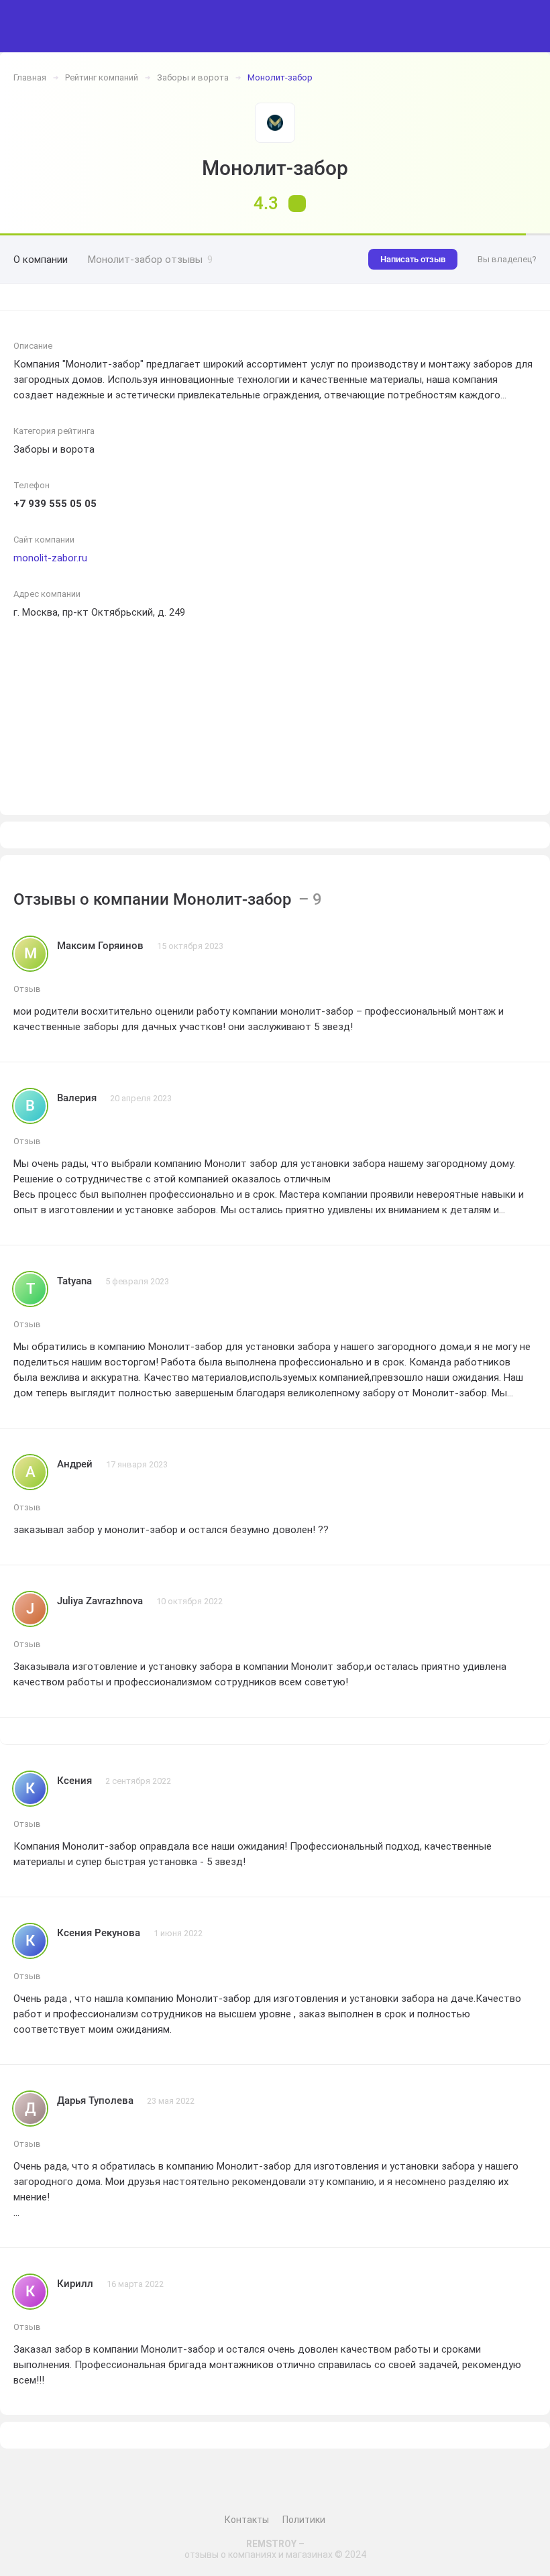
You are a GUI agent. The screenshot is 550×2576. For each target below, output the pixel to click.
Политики (304, 2520)
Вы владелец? (507, 259)
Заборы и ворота (193, 77)
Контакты (247, 2520)
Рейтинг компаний (102, 77)
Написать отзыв (413, 259)
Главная (30, 77)
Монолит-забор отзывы (150, 260)
